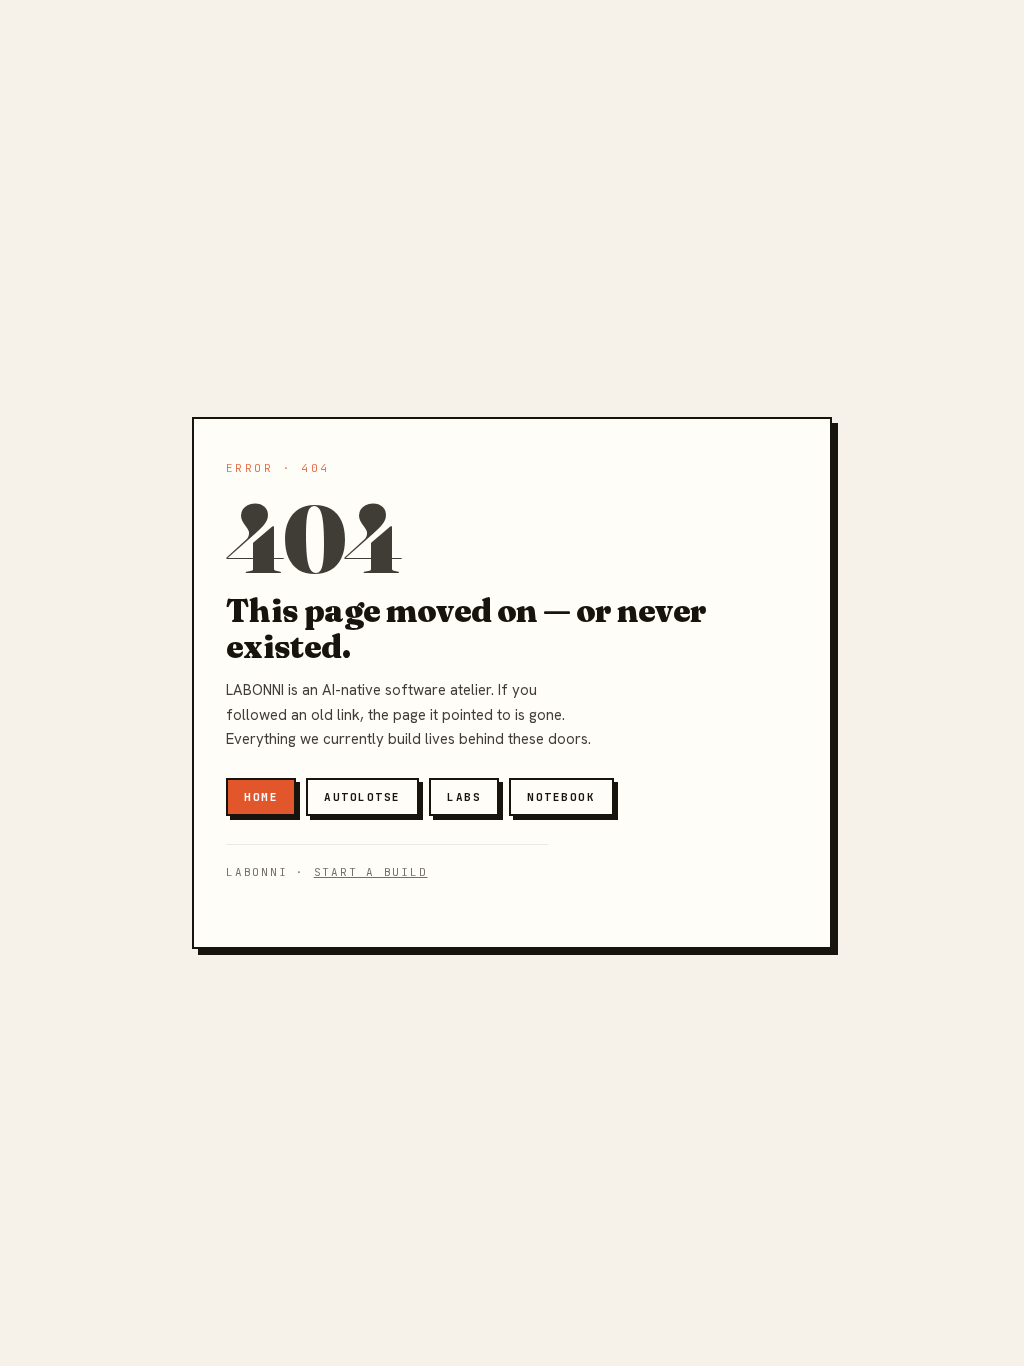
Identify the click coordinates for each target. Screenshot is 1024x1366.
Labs (464, 797)
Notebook (561, 797)
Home (261, 797)
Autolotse (362, 797)
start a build (371, 872)
